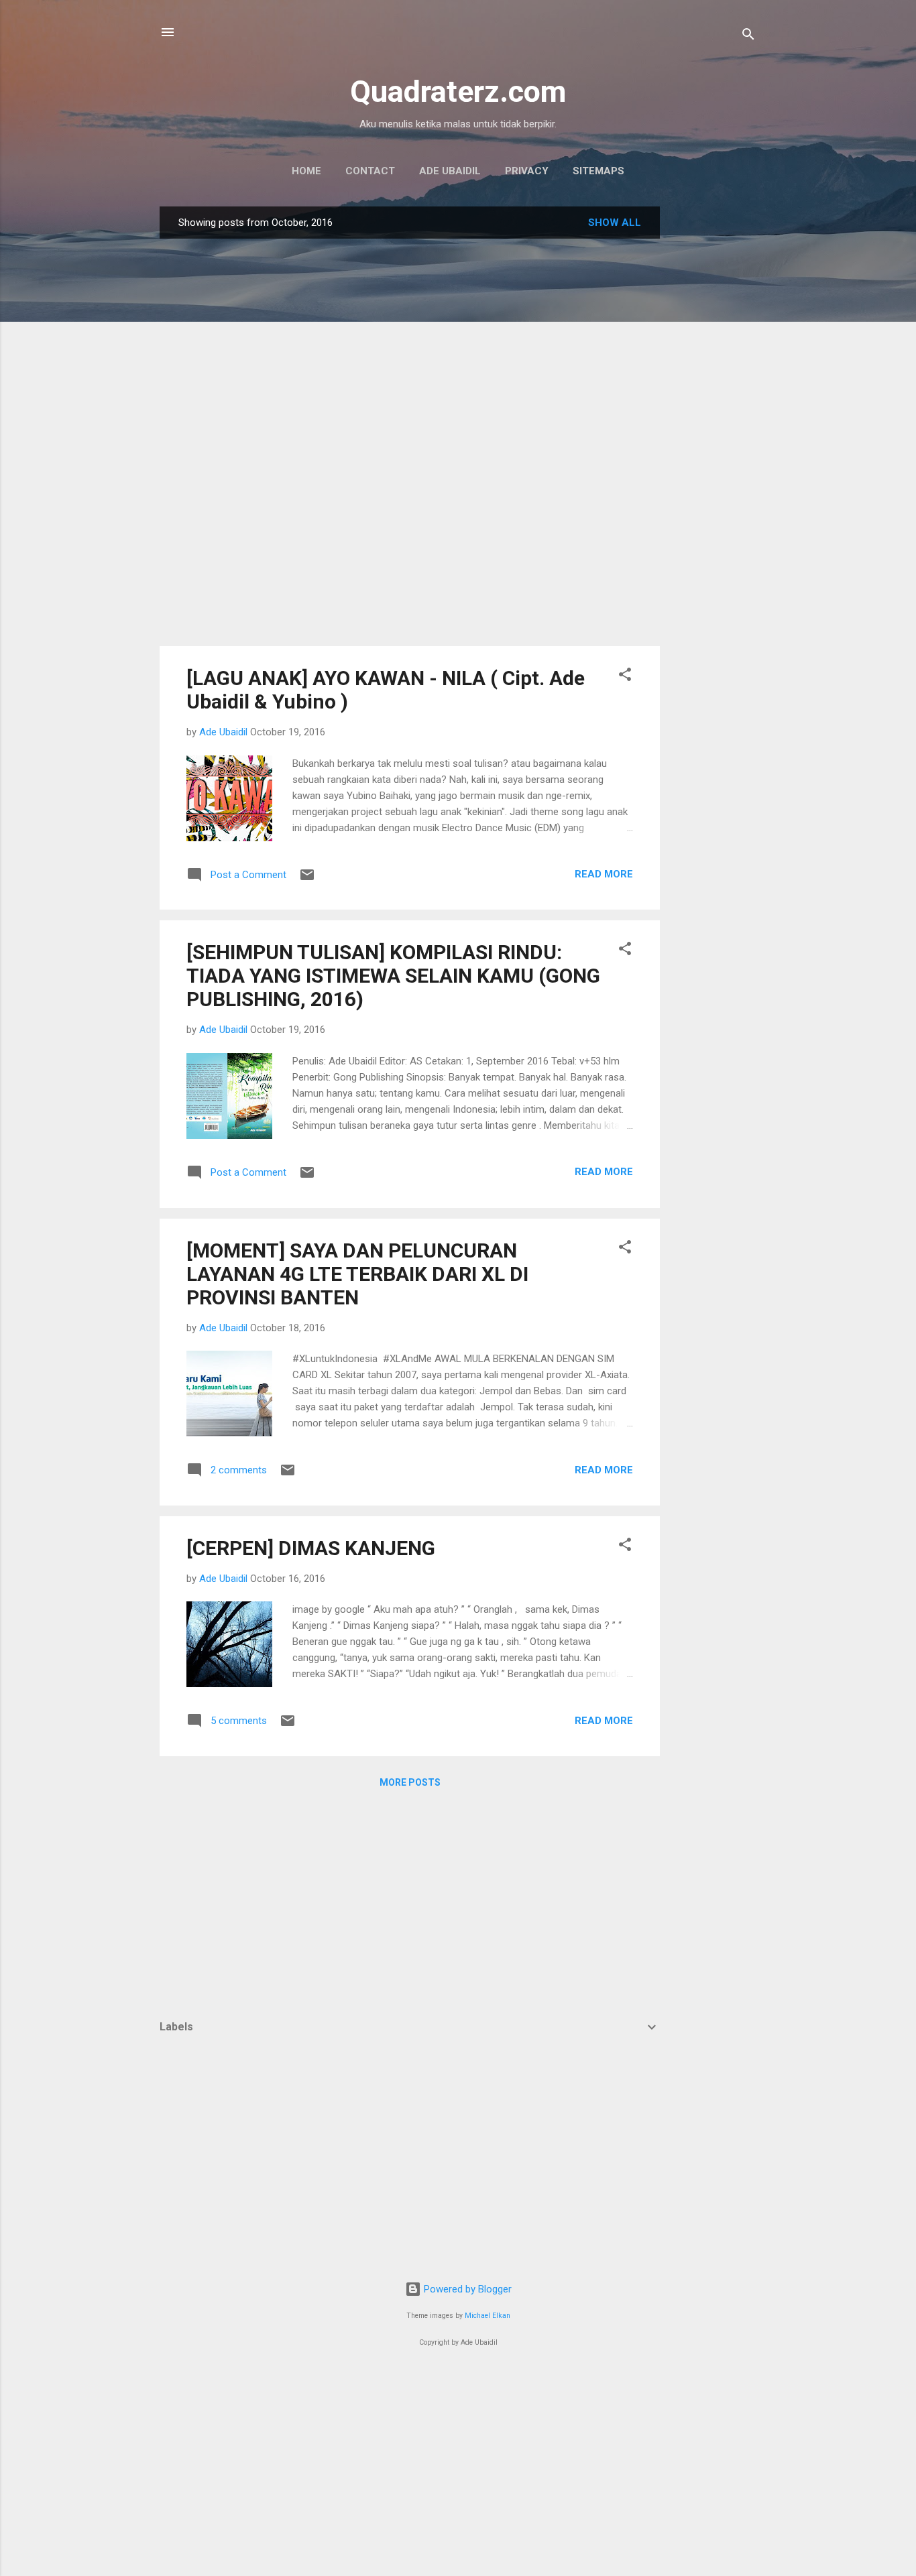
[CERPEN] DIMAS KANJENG (311, 1548)
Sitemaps (598, 171)
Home (306, 171)
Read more (604, 874)
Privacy (527, 171)
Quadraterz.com (458, 91)
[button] (625, 677)
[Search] (748, 37)
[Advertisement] (713, 408)
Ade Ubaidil (450, 171)
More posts (410, 1782)
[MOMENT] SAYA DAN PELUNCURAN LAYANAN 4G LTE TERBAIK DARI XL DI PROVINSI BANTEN (357, 1274)
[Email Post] (307, 879)
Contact (370, 171)
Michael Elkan (488, 2316)
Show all (615, 223)
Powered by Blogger (466, 2289)
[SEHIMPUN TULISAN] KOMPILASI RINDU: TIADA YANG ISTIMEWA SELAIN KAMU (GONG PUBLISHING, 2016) (393, 976)
